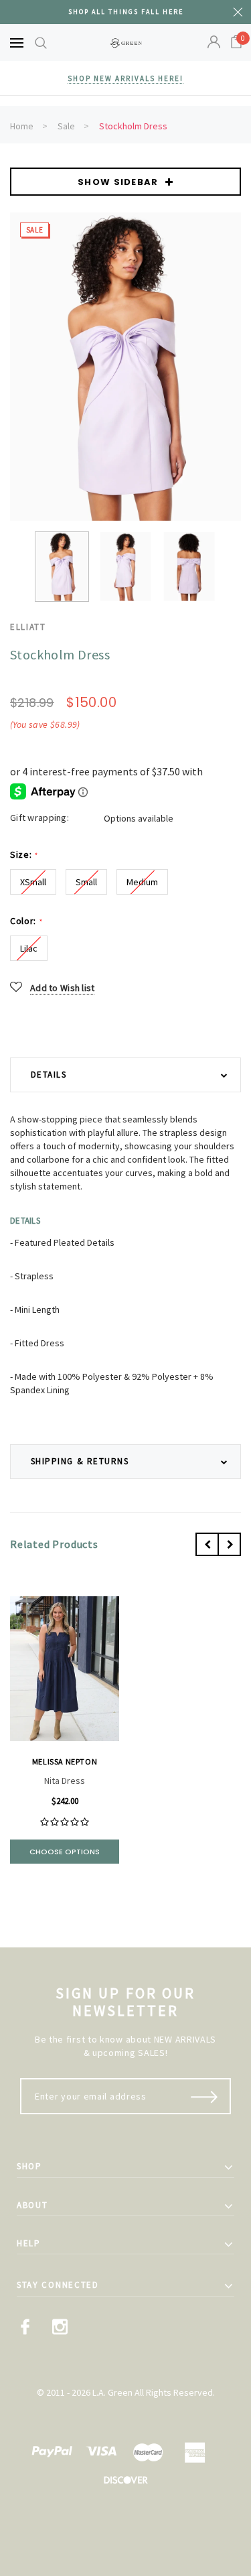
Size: (24, 855)
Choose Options (65, 1852)
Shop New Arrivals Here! (125, 78)
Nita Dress (65, 1781)
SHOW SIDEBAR (118, 182)
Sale (66, 126)
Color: (26, 921)
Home (22, 126)
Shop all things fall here (126, 12)
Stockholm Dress (133, 126)
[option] (125, 367)
